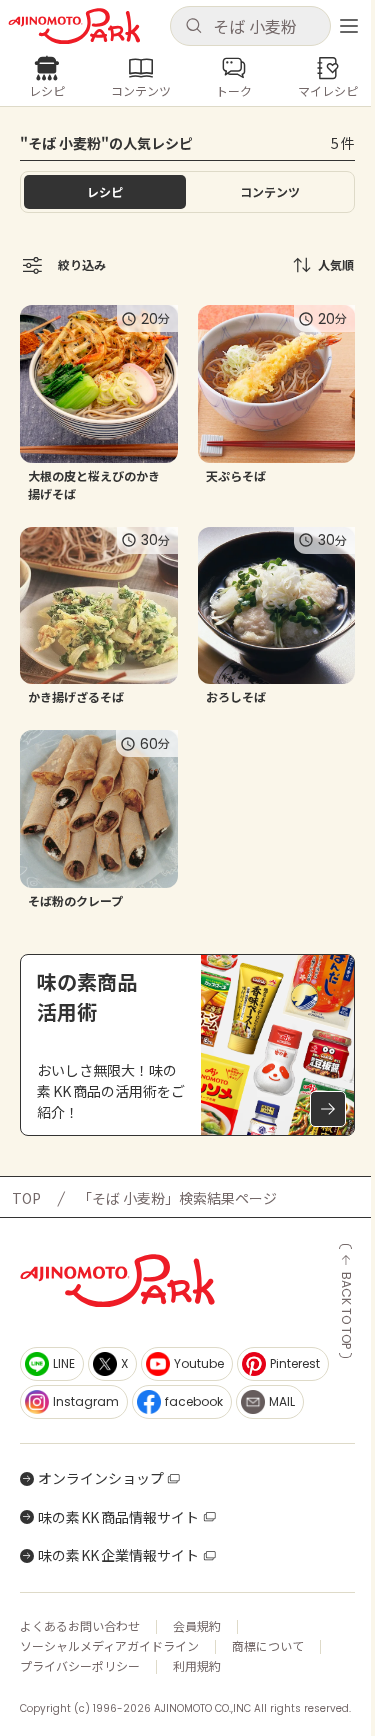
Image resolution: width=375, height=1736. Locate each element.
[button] (251, 26)
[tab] (271, 192)
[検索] (193, 26)
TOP (26, 1198)
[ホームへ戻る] (74, 26)
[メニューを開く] (349, 26)
